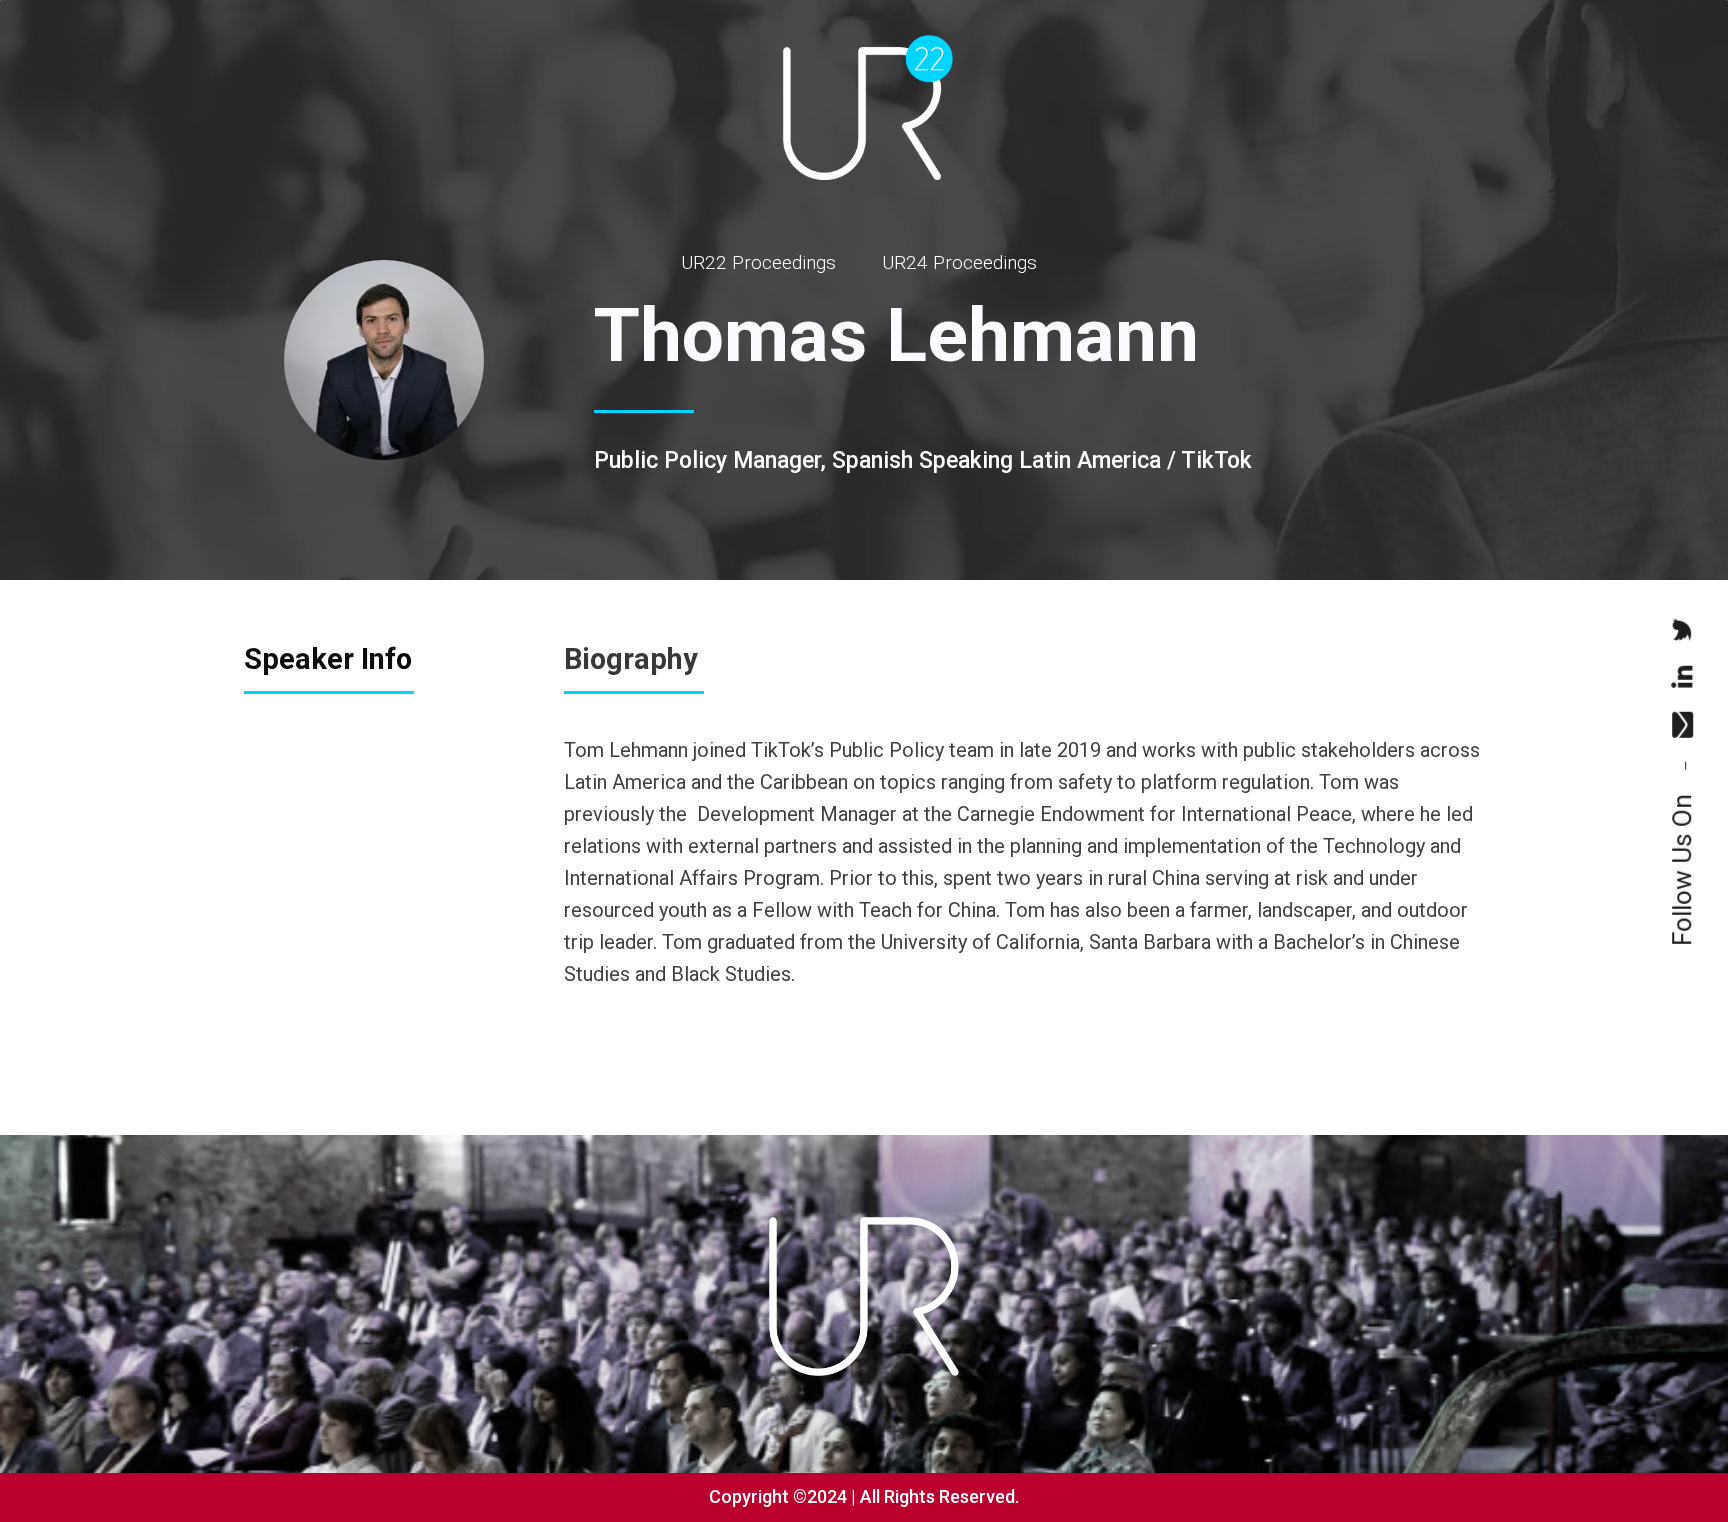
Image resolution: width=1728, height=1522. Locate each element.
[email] (1682, 725)
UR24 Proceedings (959, 262)
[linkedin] (1682, 677)
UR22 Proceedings (758, 262)
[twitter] (1682, 630)
